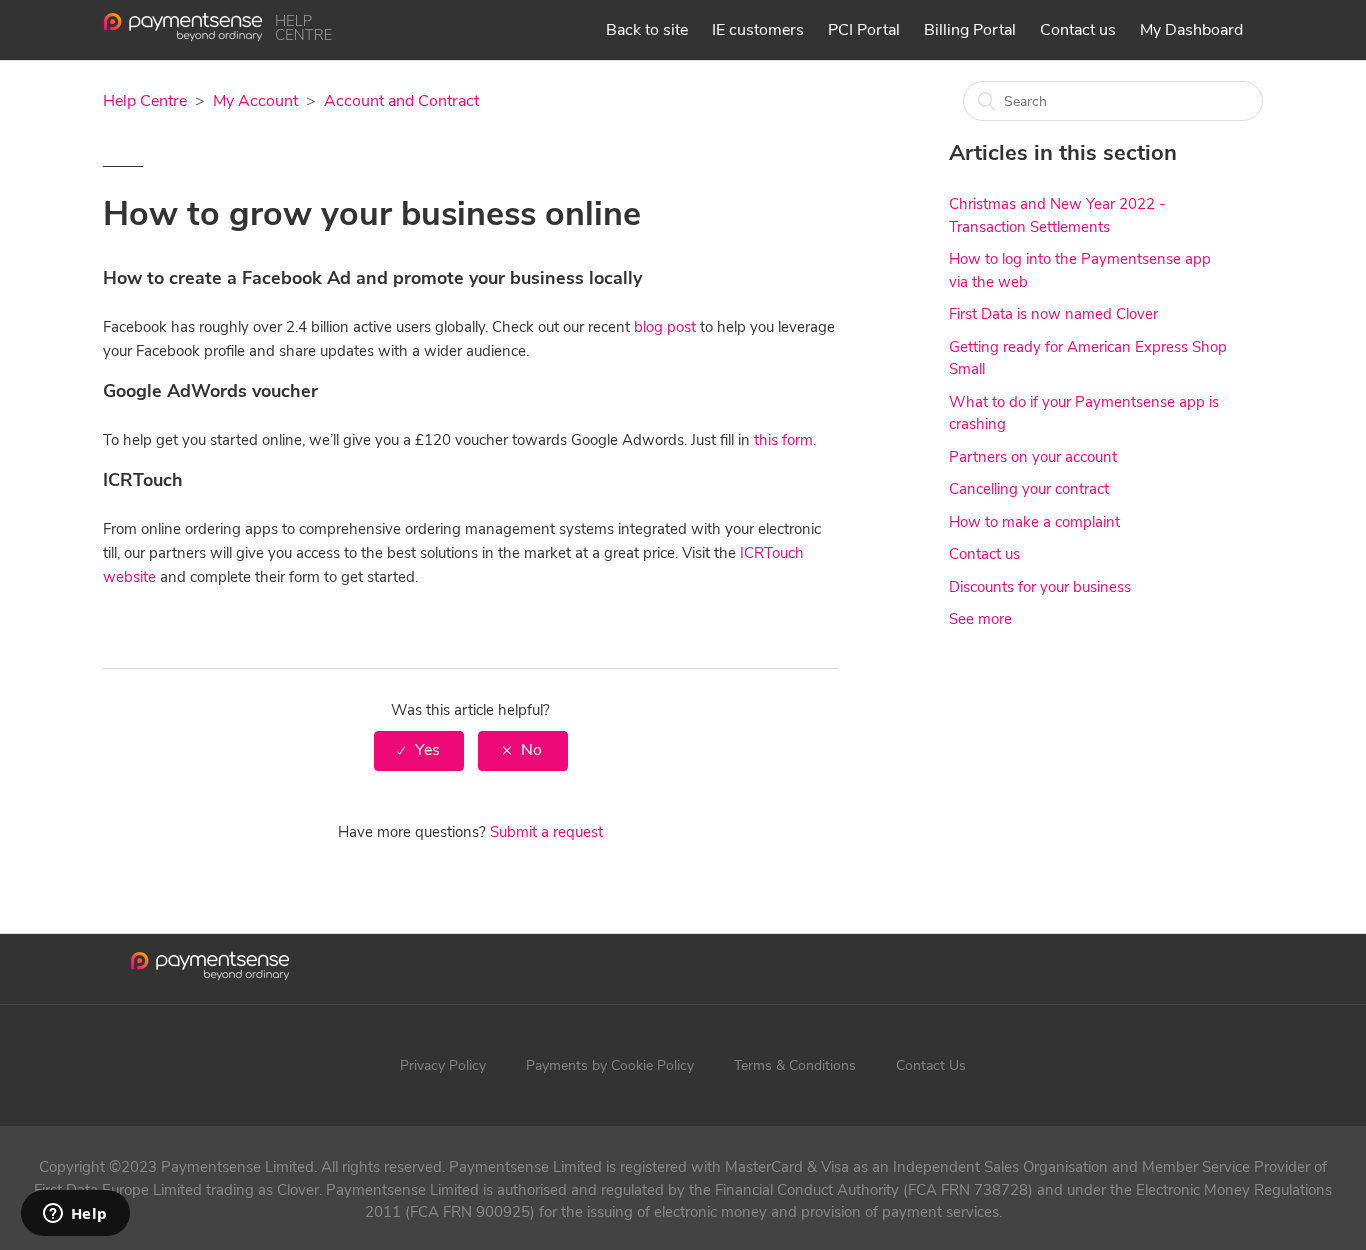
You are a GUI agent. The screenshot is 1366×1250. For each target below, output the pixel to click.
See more (980, 619)
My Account (255, 101)
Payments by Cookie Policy (610, 1065)
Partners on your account (1033, 457)
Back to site (647, 30)
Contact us (1078, 30)
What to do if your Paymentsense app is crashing (1084, 413)
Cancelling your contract (1029, 489)
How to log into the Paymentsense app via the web (1080, 270)
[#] (210, 969)
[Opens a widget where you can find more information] (75, 1215)
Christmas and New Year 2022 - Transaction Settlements (1057, 215)
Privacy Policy (443, 1065)
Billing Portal (970, 30)
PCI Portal (864, 30)
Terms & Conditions (795, 1065)
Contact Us (931, 1065)
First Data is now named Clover (1053, 314)
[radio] (419, 750)
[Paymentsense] (217, 37)
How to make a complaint (1034, 522)
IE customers (758, 30)
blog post (665, 327)
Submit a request (546, 832)
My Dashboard (1191, 30)
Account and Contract (401, 101)
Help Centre (145, 101)
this (768, 440)
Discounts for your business (1040, 587)
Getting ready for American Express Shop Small (1088, 358)
